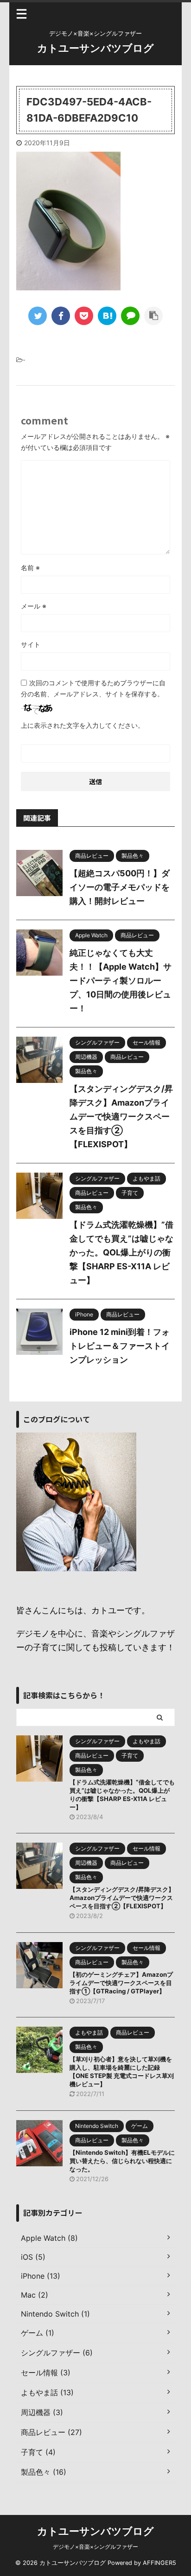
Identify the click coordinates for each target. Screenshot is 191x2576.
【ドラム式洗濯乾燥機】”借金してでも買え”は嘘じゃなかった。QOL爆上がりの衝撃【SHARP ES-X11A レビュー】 (121, 1252)
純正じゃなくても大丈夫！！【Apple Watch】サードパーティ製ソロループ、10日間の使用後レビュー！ (121, 981)
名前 (30, 568)
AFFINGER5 (159, 2563)
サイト (31, 644)
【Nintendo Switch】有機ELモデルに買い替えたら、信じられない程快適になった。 (122, 2161)
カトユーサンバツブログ (95, 48)
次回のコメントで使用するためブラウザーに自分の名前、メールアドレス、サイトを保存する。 (93, 688)
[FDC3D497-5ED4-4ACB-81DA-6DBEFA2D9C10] (107, 316)
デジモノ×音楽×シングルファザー (95, 2547)
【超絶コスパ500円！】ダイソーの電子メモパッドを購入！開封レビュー (120, 887)
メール (34, 606)
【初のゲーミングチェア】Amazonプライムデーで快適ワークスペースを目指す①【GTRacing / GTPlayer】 (121, 1983)
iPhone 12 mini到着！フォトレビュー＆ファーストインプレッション (120, 1346)
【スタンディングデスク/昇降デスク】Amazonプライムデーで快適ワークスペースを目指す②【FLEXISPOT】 (121, 1116)
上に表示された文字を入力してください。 (83, 725)
